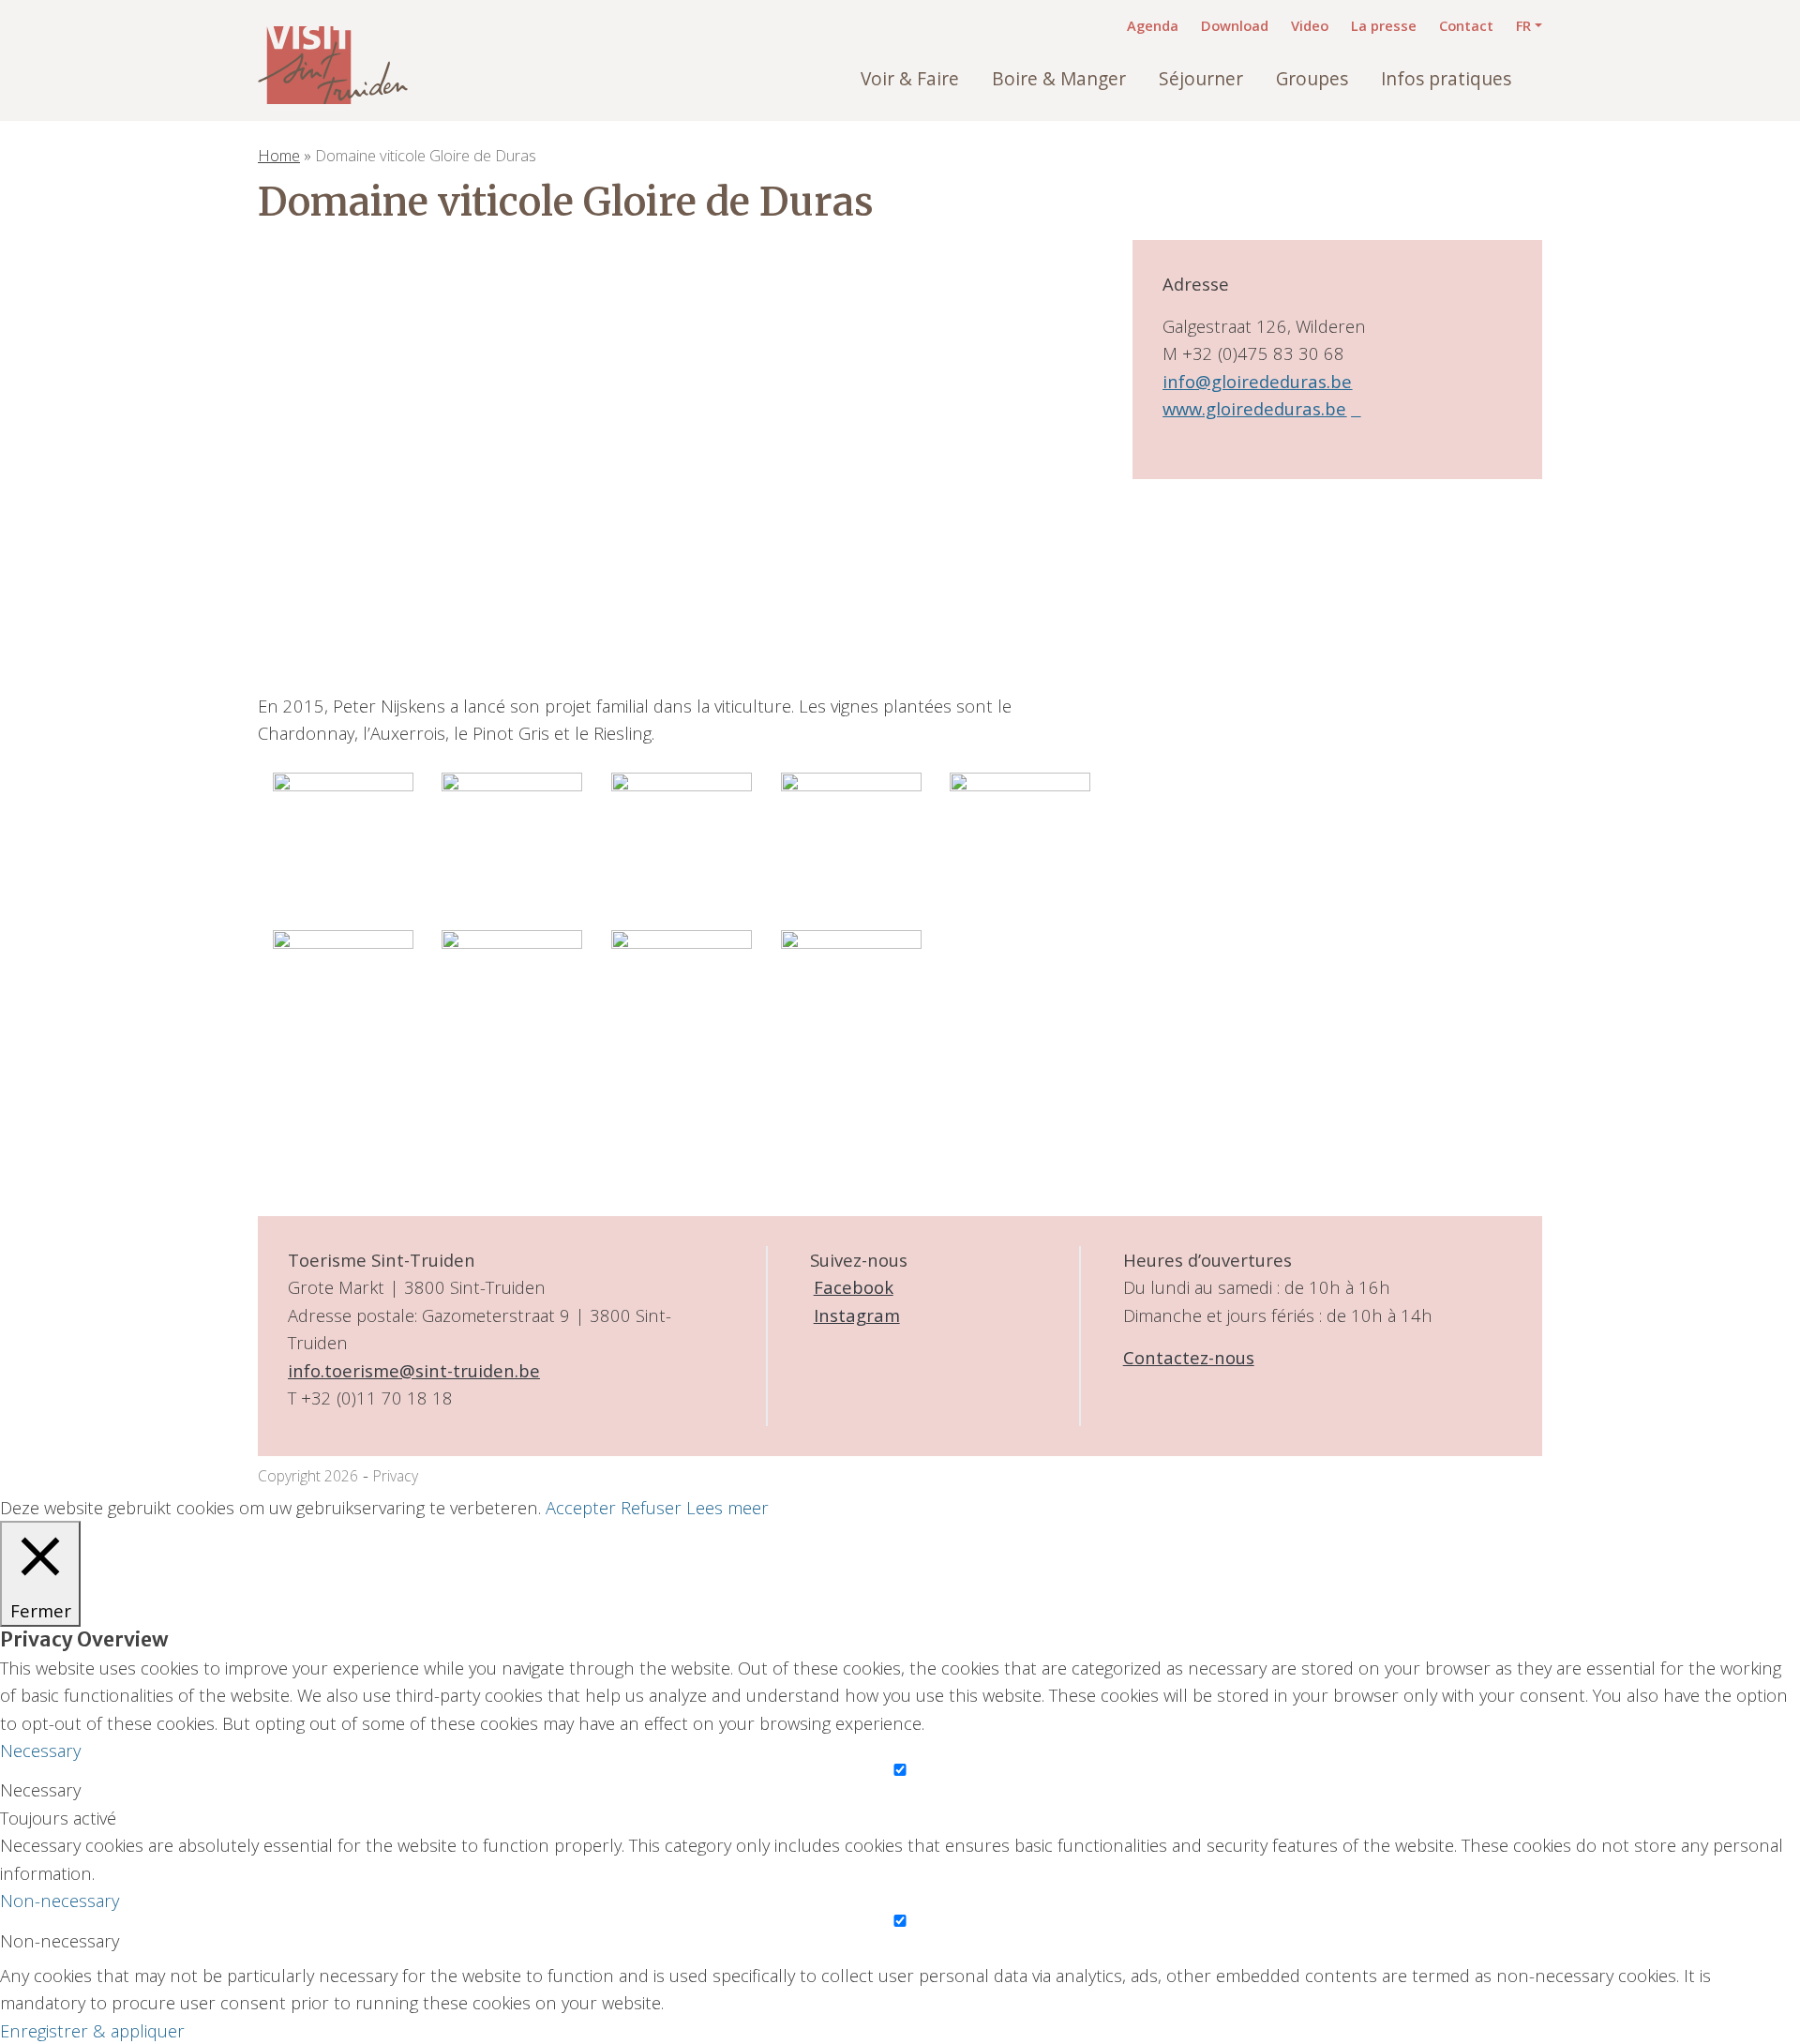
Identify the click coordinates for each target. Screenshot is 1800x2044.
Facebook (854, 1287)
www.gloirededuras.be (1254, 408)
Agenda (1153, 25)
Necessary (40, 1789)
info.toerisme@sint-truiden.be (414, 1370)
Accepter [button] (581, 1507)
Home (279, 155)
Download (1235, 25)
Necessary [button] (40, 1750)
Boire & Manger (1059, 79)
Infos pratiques (1446, 79)
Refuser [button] (651, 1507)
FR (1523, 25)
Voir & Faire (910, 79)
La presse (1384, 25)
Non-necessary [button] (60, 1900)
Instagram (857, 1315)
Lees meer (727, 1507)
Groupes (1312, 79)
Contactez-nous (1189, 1357)
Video (1310, 25)
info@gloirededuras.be (1257, 381)
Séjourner (1201, 79)
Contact (1466, 25)
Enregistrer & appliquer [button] (92, 2030)
